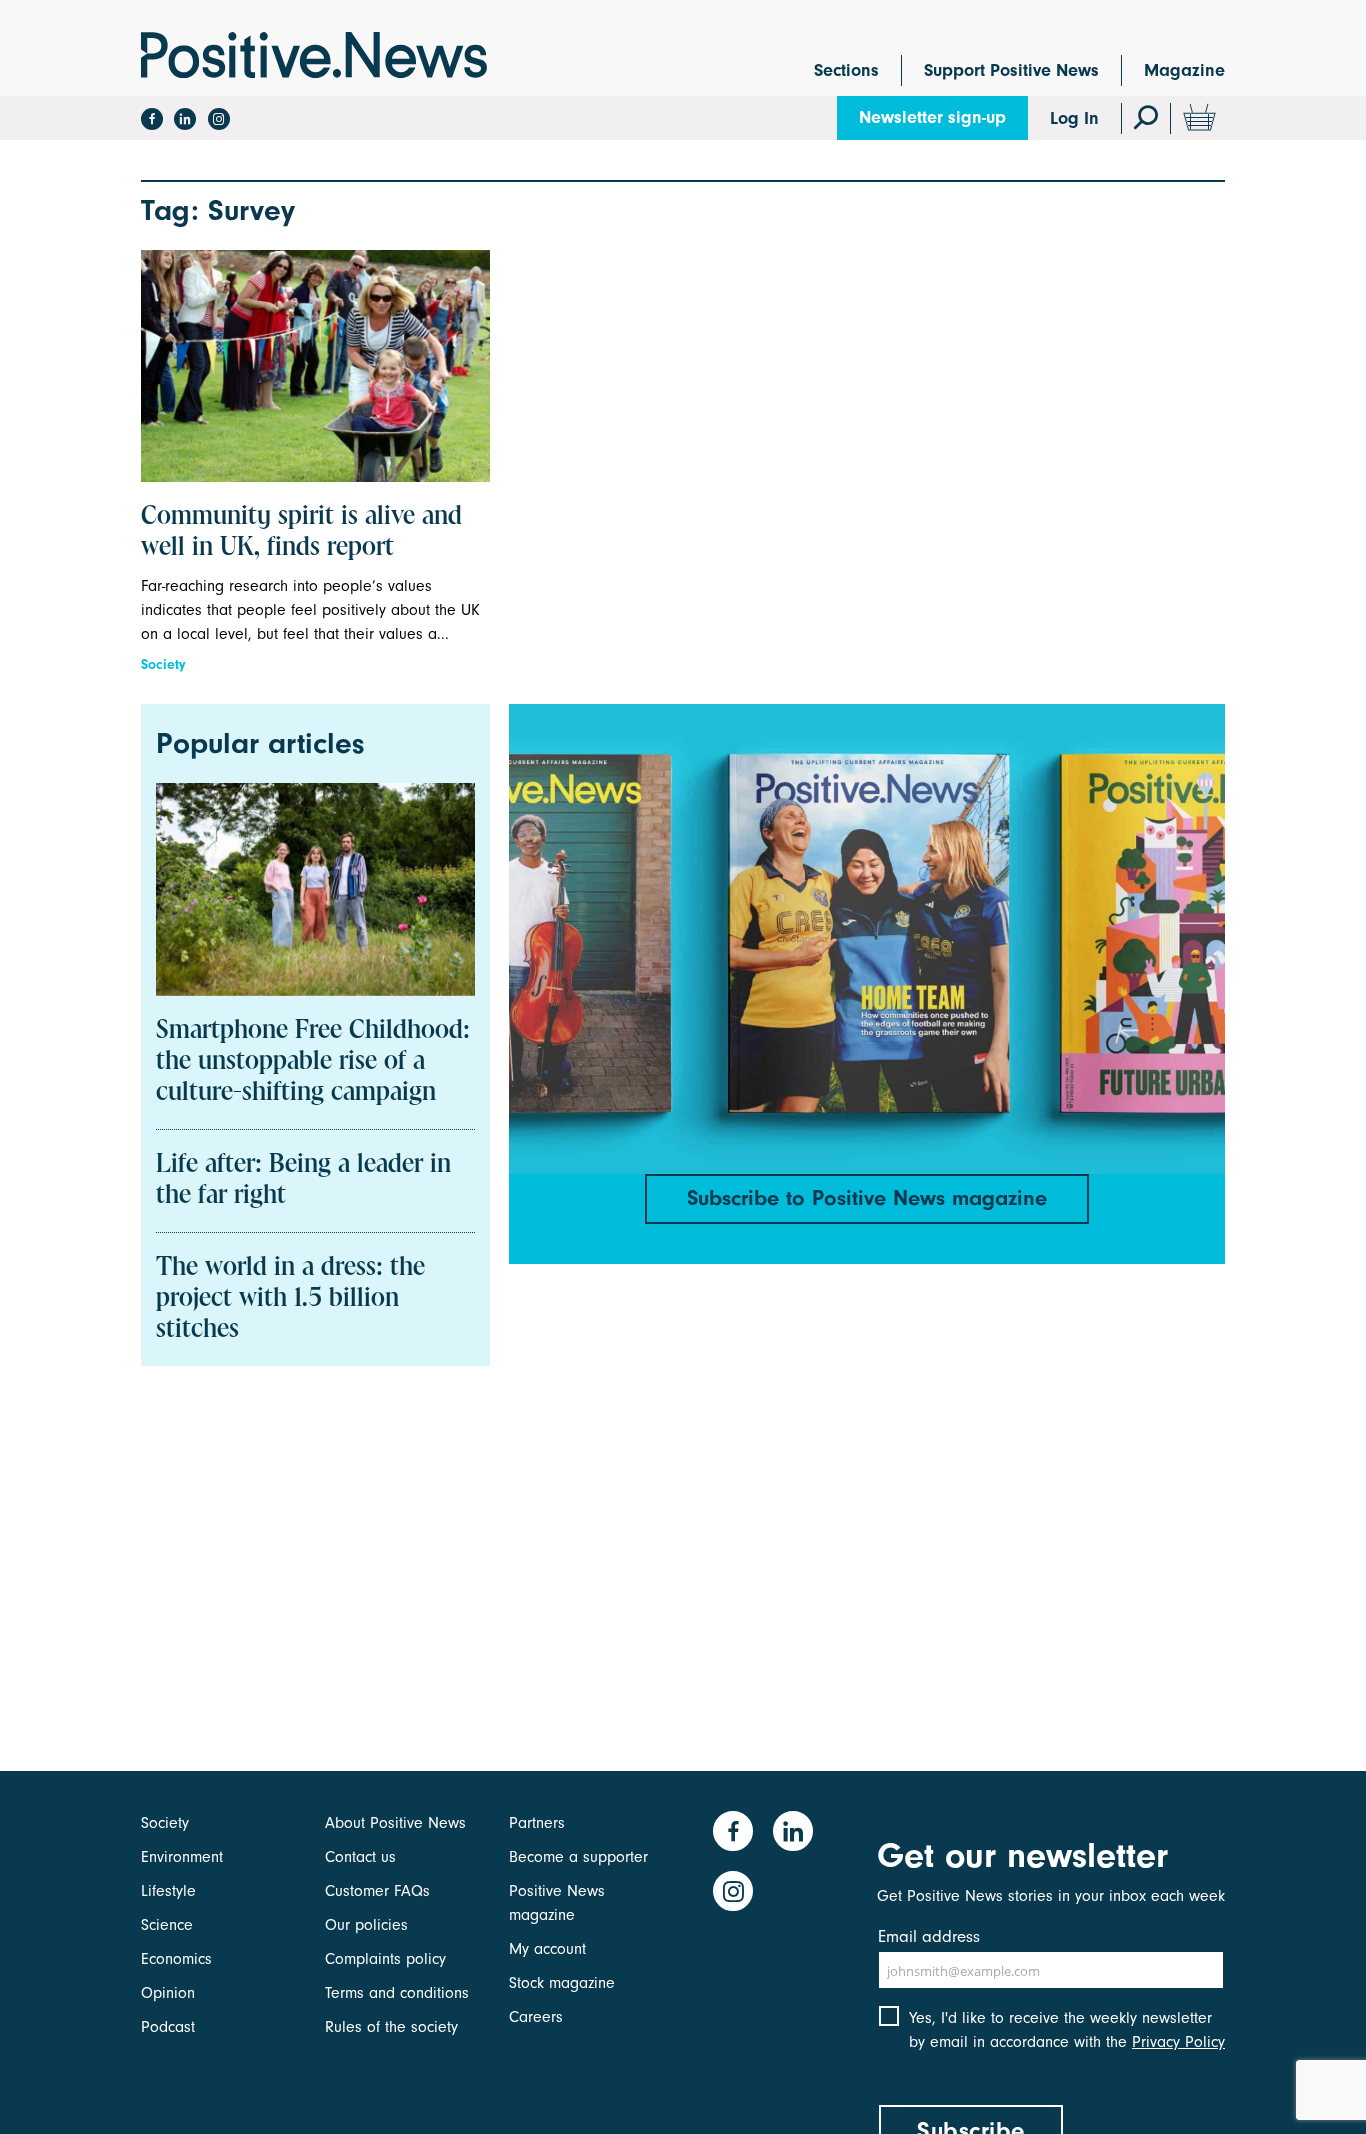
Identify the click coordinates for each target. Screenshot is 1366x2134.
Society (163, 664)
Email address (929, 1936)
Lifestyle (168, 1891)
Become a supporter (578, 1857)
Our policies (366, 1925)
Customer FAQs (377, 1891)
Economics (176, 1959)
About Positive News (395, 1823)
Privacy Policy (1178, 2042)
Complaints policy (385, 1959)
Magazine (1184, 70)
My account (547, 1949)
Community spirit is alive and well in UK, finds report (301, 532)
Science (167, 1925)
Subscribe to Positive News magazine (867, 1198)
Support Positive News (1011, 70)
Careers (536, 2017)
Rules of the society (391, 2027)
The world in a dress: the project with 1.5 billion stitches (290, 1299)
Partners (537, 1823)
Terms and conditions (397, 1993)
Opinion (168, 1993)
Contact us (360, 1857)
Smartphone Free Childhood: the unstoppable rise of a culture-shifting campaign (313, 1062)
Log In (1074, 118)
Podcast (168, 2027)
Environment (182, 1857)
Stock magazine (562, 1983)
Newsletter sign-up (932, 117)
